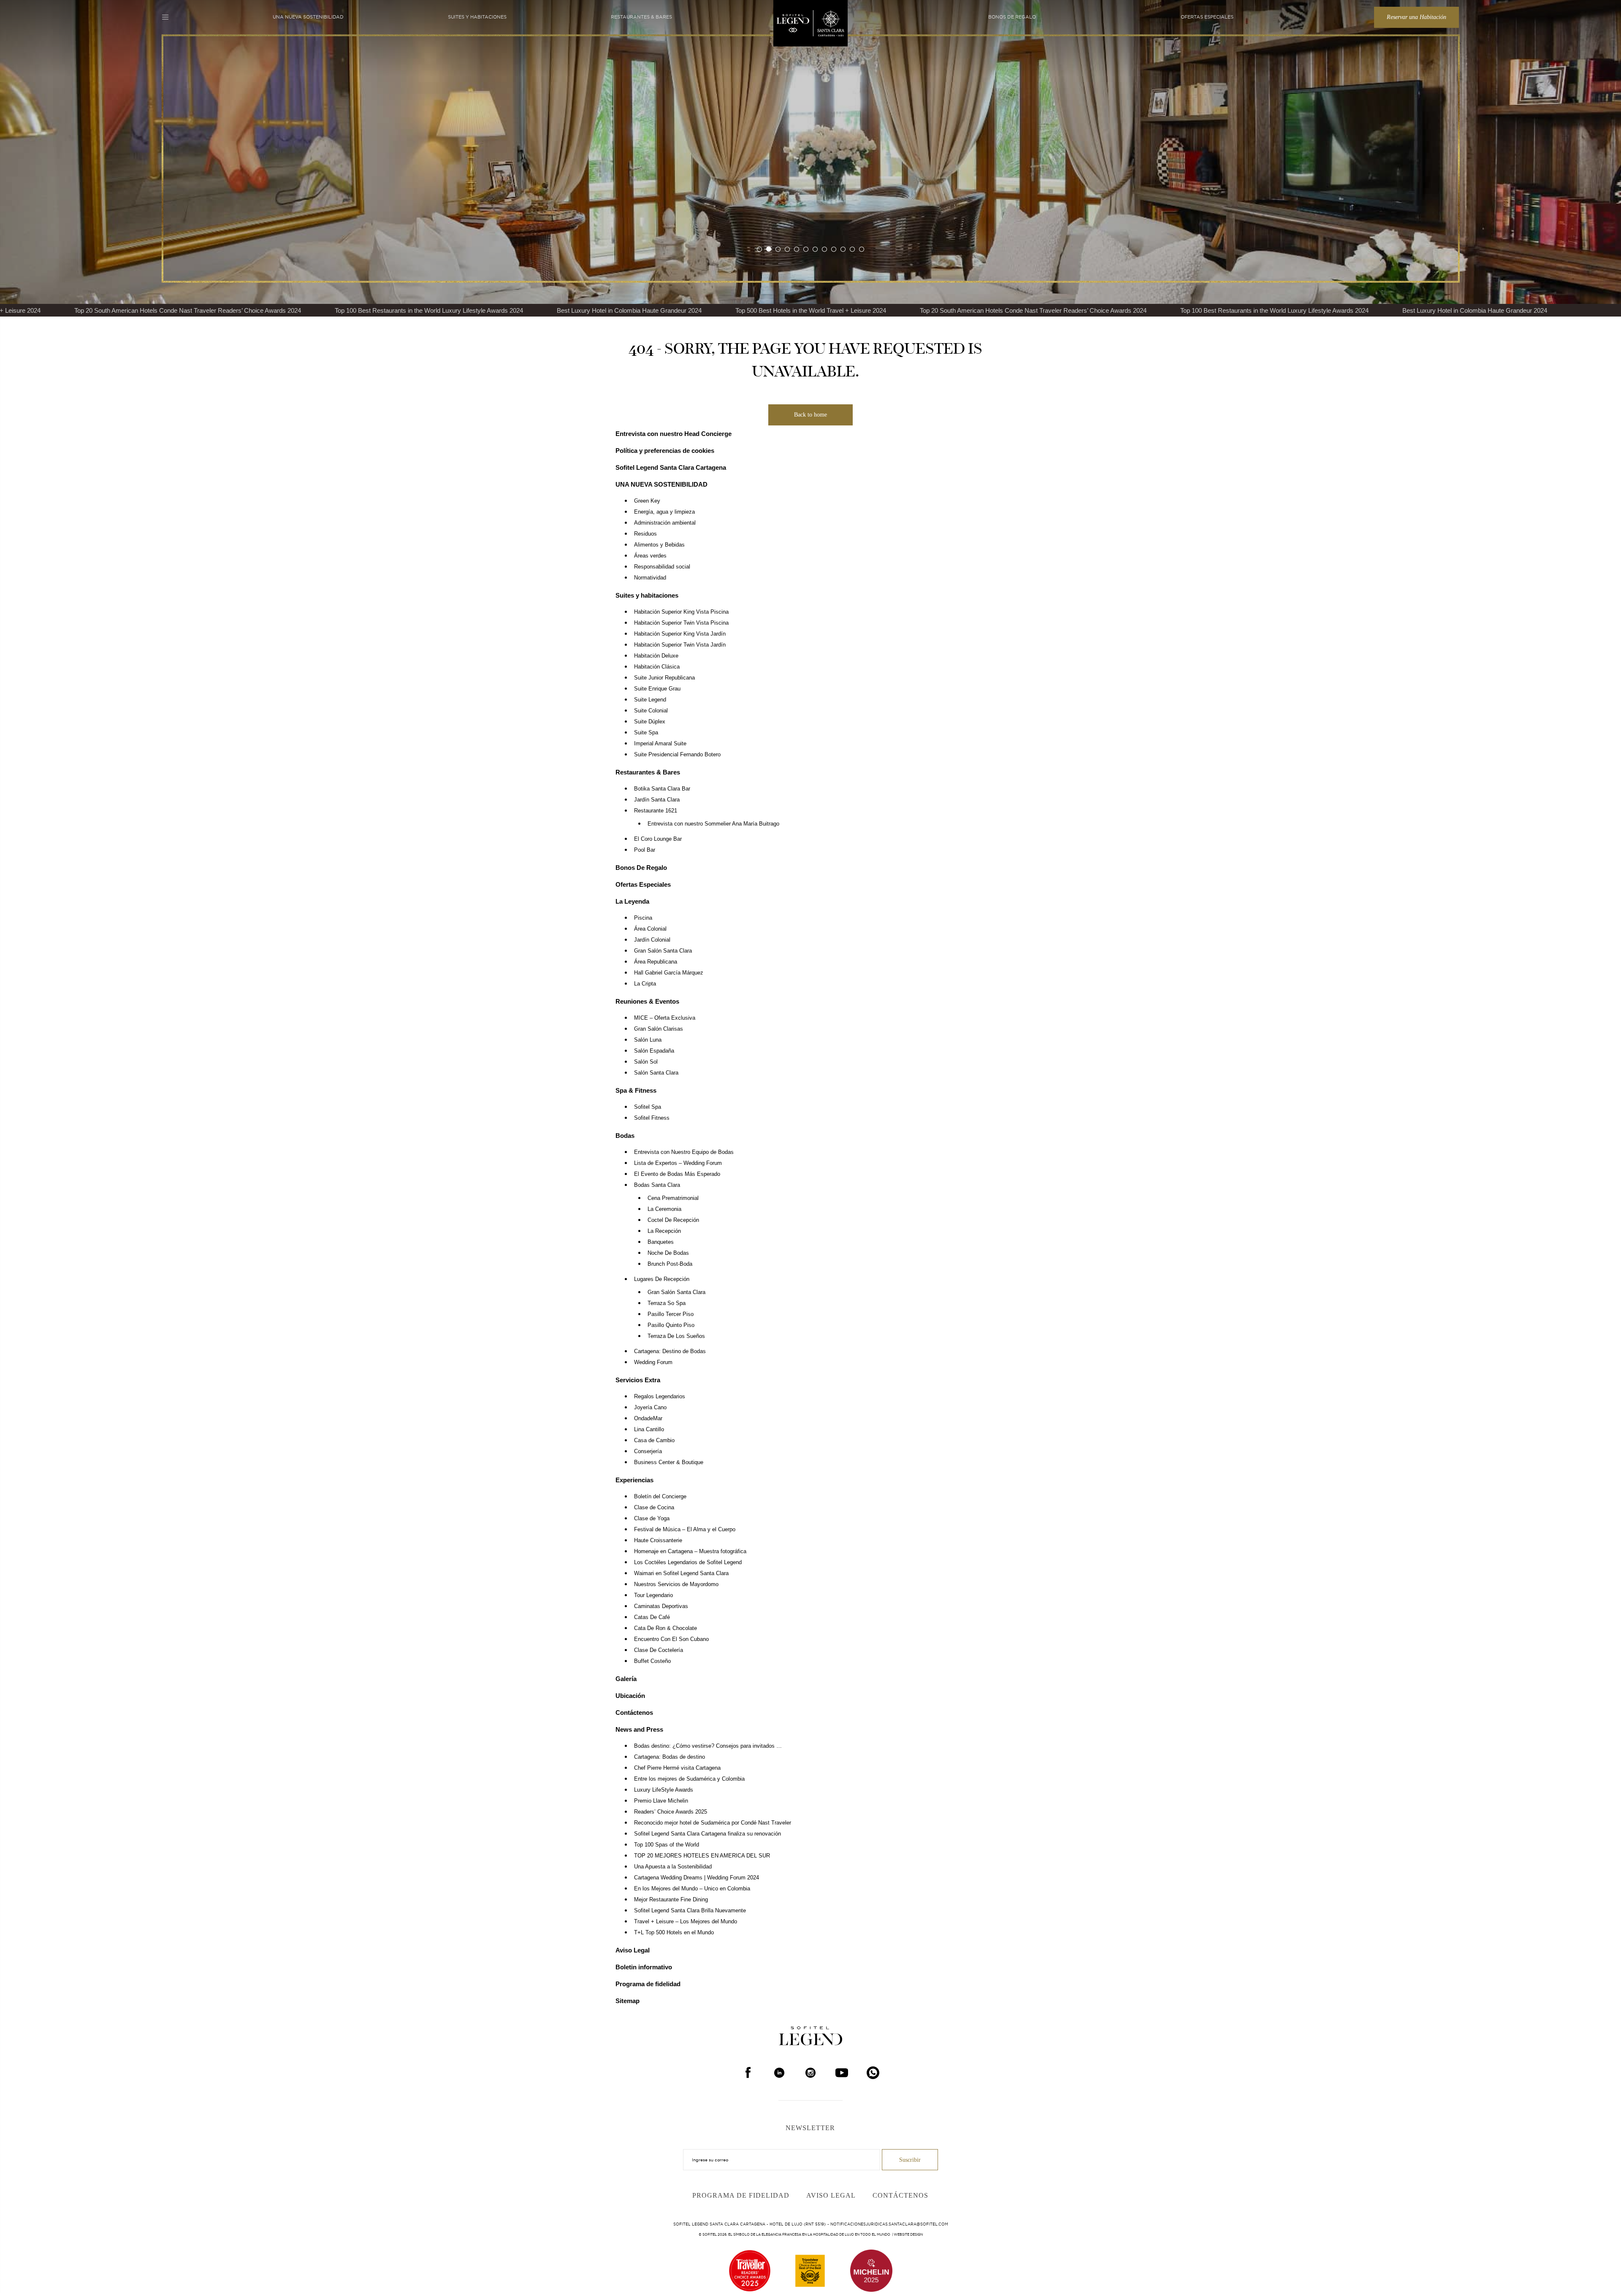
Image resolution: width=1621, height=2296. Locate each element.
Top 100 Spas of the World (667, 1845)
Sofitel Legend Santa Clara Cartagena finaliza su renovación (707, 1834)
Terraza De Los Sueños (676, 1336)
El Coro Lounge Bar (658, 839)
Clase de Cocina (654, 1508)
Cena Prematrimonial (673, 1198)
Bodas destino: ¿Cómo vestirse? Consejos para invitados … (708, 1746)
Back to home (810, 415)
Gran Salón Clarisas (659, 1029)
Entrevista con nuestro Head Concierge (674, 434)
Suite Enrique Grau (657, 689)
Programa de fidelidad (648, 1984)
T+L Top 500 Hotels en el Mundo (674, 1933)
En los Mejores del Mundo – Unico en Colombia (692, 1889)
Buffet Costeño (652, 1661)
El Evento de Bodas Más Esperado (677, 1174)
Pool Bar (645, 850)
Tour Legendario (653, 1595)
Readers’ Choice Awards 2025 (671, 1812)
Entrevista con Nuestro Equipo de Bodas (684, 1152)
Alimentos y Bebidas (659, 545)
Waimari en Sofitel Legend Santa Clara (681, 1573)
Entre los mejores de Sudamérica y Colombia (689, 1779)
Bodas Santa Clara (657, 1185)
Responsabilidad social (662, 567)
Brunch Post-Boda (670, 1264)
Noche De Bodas (668, 1253)
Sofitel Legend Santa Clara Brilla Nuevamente (690, 1911)
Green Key (647, 501)
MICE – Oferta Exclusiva (665, 1018)
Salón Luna (648, 1040)
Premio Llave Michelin (661, 1801)
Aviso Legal (633, 1950)
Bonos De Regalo (1012, 17)
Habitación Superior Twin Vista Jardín (680, 645)
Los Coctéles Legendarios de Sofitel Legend (688, 1562)
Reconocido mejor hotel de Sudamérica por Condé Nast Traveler (713, 1823)
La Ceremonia (664, 1209)
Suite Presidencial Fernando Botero (677, 755)
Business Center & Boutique (669, 1462)
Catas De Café (652, 1617)
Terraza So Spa (667, 1303)
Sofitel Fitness (652, 1118)
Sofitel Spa (648, 1107)
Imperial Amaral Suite (660, 744)
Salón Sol (646, 1062)
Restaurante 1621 (656, 811)
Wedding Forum (653, 1362)
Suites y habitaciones (477, 17)
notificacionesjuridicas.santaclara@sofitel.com (889, 2224)
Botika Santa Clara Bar (662, 789)
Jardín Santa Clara (657, 800)
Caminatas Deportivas (661, 1606)
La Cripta (645, 984)
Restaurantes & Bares (641, 17)
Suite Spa (646, 733)
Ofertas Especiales (1207, 17)
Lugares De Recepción (662, 1279)
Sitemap (628, 2001)
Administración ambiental (665, 523)
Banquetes (661, 1242)
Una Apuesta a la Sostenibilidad (673, 1867)
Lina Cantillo (649, 1430)
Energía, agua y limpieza (664, 512)
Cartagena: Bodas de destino (670, 1757)
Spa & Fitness (636, 1090)
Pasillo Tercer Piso (671, 1314)
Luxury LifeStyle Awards (664, 1790)
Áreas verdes (650, 556)
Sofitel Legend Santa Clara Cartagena (671, 467)
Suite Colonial (651, 711)
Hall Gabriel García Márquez (669, 973)
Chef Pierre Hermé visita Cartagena (677, 1768)
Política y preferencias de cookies (665, 451)
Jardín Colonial (652, 940)
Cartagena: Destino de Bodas (670, 1351)
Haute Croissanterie (658, 1541)
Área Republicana (656, 962)
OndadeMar (648, 1419)
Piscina (643, 918)
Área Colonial (650, 929)
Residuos (645, 534)
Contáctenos (634, 1713)
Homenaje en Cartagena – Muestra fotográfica (690, 1551)
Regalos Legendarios (660, 1397)
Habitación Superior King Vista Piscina (681, 612)
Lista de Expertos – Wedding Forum (678, 1163)
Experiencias (634, 1480)
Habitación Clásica (657, 667)
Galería (626, 1679)
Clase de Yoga (652, 1519)
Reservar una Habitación (1416, 17)
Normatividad (650, 578)
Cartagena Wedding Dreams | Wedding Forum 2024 (697, 1878)
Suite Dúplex (650, 722)
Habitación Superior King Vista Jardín (680, 634)
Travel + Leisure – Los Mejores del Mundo (686, 1922)
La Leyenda (632, 901)
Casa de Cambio (654, 1440)
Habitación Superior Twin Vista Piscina (681, 623)
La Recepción (664, 1231)
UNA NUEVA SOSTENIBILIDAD (308, 17)
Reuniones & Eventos (647, 1001)
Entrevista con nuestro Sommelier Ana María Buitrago (713, 824)
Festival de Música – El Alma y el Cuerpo (685, 1530)
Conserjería (648, 1451)
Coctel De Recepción (673, 1220)
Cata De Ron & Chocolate (665, 1628)
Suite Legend (650, 700)
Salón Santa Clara (656, 1073)
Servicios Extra (638, 1380)
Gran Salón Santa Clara (663, 951)
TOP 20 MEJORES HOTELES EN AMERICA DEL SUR (702, 1856)
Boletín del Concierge (660, 1497)
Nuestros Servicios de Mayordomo (676, 1584)
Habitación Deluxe (656, 656)
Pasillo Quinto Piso (671, 1325)
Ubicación (630, 1696)
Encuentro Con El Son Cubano (671, 1639)
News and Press (639, 1729)
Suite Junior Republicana (664, 678)
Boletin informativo (644, 1967)
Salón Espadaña (654, 1051)
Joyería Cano (650, 1408)
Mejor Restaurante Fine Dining (671, 1900)
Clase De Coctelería (659, 1650)
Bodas (625, 1136)
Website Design (908, 2234)
